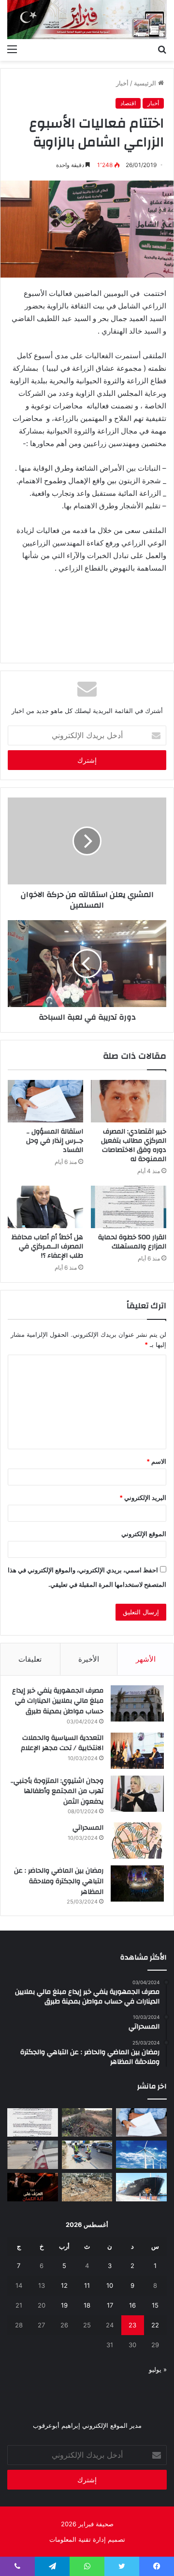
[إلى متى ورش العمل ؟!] (141, 2155)
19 (64, 2305)
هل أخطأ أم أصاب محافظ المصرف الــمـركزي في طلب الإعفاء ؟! (47, 1246)
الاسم (156, 1461)
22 (155, 2325)
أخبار (122, 83)
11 (87, 2285)
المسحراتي (88, 1828)
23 (132, 2325)
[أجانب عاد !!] (87, 2122)
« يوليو (158, 2369)
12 (64, 2285)
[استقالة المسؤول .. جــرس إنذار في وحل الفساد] (45, 1101)
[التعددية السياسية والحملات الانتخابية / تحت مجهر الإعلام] (137, 1751)
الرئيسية (146, 83)
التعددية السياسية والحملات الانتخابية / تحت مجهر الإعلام (62, 1743)
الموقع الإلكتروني (144, 1534)
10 (110, 2285)
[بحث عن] (162, 49)
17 (110, 2305)
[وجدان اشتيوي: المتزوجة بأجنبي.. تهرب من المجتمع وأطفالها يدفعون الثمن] (137, 1794)
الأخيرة (89, 1659)
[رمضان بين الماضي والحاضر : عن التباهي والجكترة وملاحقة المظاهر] (137, 1883)
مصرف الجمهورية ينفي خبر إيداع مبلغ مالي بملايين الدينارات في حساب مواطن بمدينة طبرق (58, 1701)
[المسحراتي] (137, 1841)
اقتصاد (128, 103)
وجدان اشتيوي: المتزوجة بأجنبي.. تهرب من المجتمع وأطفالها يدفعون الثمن (57, 1791)
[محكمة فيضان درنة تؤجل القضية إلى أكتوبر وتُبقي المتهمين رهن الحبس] (87, 2187)
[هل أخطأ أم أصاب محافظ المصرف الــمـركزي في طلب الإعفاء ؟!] (45, 1207)
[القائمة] (12, 49)
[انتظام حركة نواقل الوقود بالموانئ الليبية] (141, 2187)
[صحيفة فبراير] (87, 20)
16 (132, 2305)
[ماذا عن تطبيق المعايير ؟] (33, 2122)
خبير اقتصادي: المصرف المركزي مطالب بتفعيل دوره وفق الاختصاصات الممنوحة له (134, 1145)
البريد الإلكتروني (143, 1498)
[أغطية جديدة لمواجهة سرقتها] (87, 2155)
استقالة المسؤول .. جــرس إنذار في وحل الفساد (55, 1141)
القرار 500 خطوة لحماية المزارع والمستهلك (132, 1242)
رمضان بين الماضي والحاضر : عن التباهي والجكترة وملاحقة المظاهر (59, 1881)
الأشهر (146, 1659)
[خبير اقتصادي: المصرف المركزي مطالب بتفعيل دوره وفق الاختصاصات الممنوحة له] (129, 1101)
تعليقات (30, 1659)
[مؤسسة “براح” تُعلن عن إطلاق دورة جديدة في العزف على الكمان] (33, 2187)
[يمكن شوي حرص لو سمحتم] (33, 2155)
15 (155, 2305)
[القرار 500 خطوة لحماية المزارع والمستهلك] (129, 1207)
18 (87, 2305)
